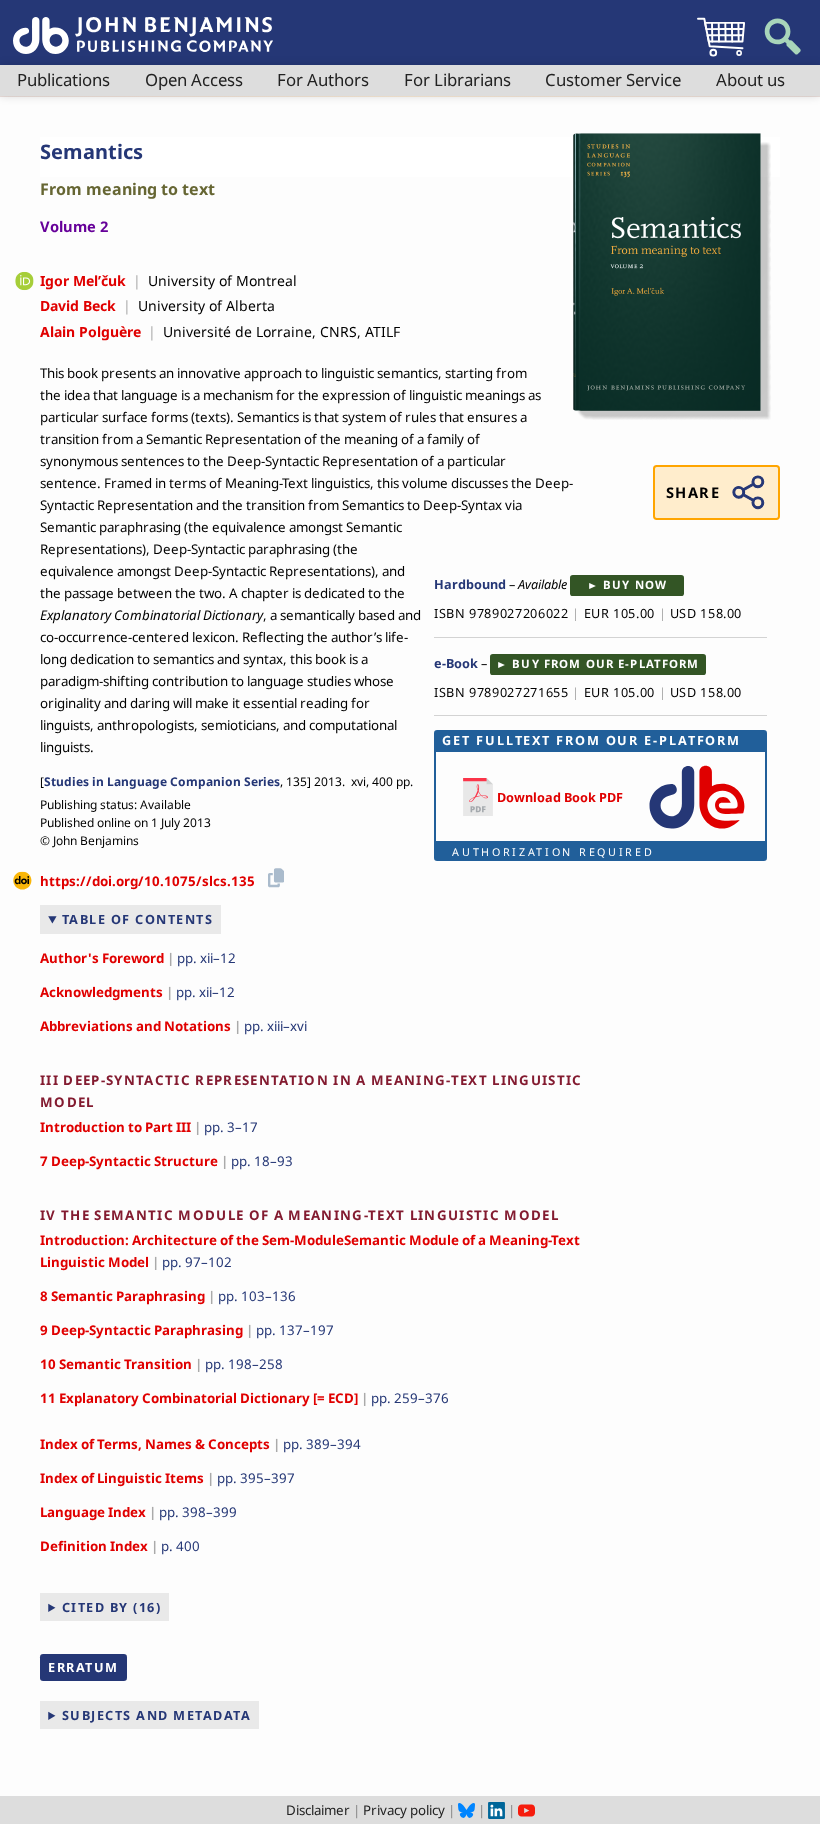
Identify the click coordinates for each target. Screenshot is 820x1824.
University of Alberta (206, 305)
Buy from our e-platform (605, 663)
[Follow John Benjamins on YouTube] (526, 1810)
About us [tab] (750, 79)
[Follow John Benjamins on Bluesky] (466, 1810)
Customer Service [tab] (613, 79)
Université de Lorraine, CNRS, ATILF (281, 331)
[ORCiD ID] (24, 282)
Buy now (635, 584)
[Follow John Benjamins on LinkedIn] (496, 1810)
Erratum (83, 1667)
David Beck (78, 305)
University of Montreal (222, 280)
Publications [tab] (63, 79)
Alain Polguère (90, 331)
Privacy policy (404, 1810)
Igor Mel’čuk (83, 280)
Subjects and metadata (157, 1715)
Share (693, 492)
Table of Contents (138, 919)
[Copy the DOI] (272, 874)
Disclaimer (318, 1810)
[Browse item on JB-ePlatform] (696, 830)
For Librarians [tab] (457, 79)
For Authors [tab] (323, 79)
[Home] (143, 24)
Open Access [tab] (194, 79)
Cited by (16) (112, 1607)
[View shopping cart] (721, 56)
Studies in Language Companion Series (162, 781)
